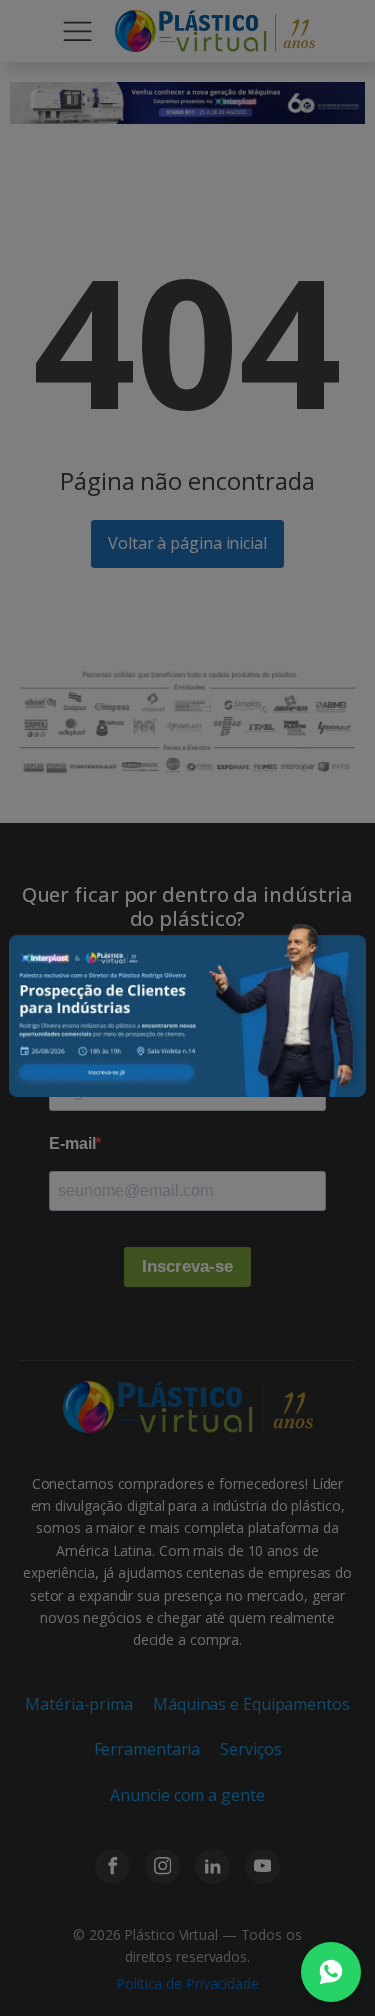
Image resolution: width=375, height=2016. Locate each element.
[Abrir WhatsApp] (331, 1972)
